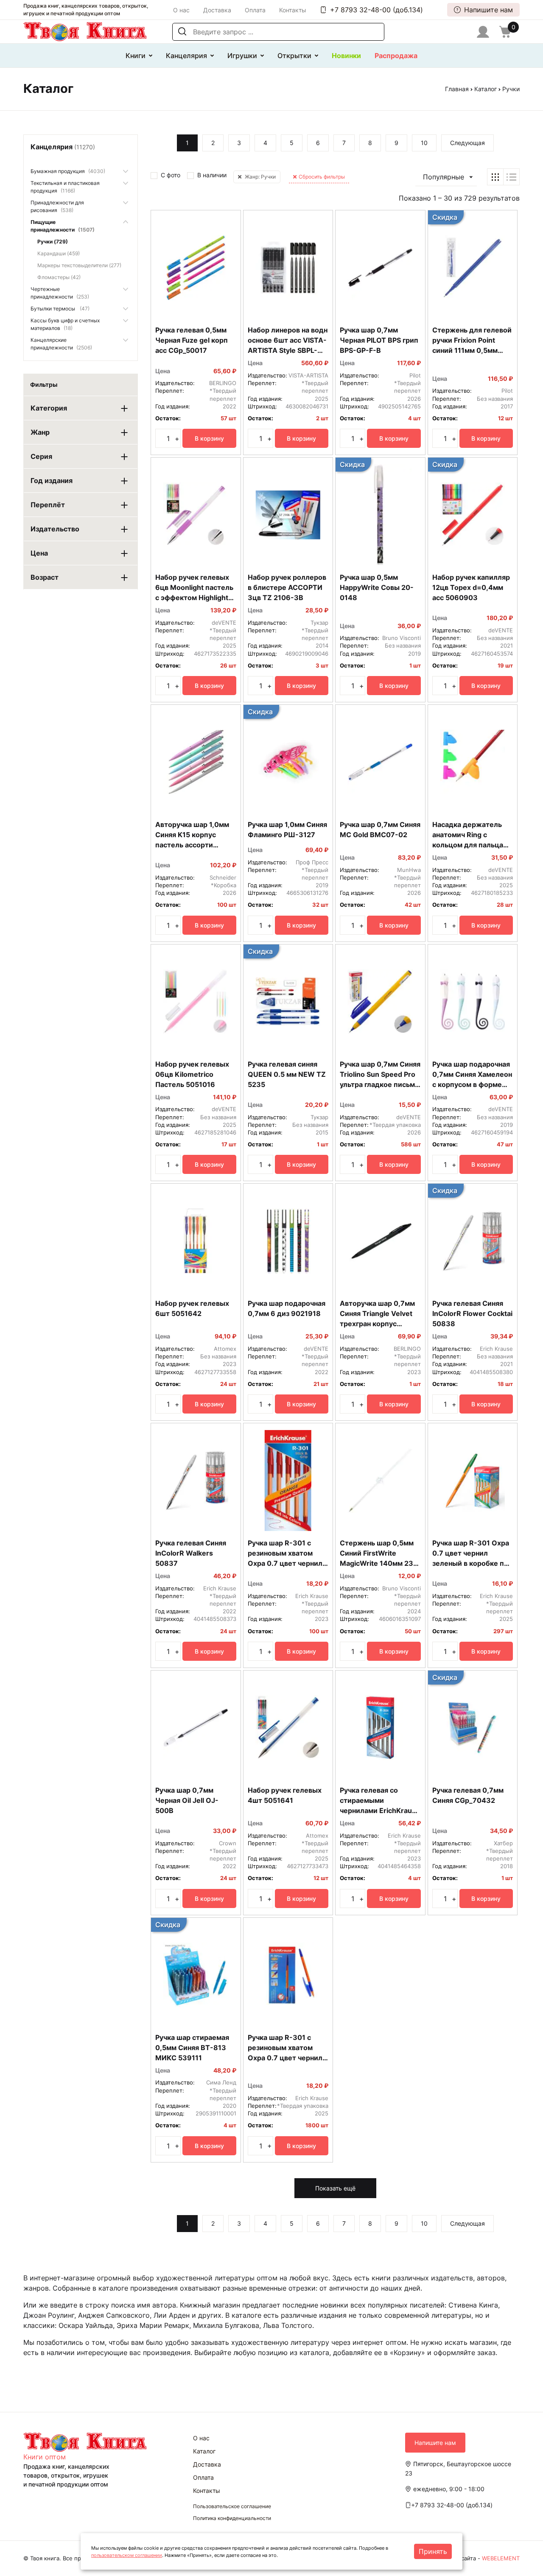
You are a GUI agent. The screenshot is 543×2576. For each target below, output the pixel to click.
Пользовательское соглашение (232, 2506)
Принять (433, 2551)
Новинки (346, 56)
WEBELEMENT (501, 2558)
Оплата (255, 10)
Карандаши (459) (59, 253)
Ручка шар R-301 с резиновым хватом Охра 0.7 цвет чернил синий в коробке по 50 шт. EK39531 (286, 2058)
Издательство (55, 529)
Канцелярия (186, 56)
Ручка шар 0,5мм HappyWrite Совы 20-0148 (377, 587)
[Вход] (483, 32)
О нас (181, 10)
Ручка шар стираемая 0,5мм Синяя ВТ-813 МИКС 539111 (192, 2048)
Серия (41, 456)
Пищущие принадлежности (63, 226)
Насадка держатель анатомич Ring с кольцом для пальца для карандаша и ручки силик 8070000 (472, 845)
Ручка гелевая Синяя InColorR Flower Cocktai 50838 (472, 1313)
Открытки (294, 56)
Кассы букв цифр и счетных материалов (65, 324)
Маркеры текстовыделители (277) (79, 265)
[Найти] (182, 32)
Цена (39, 553)
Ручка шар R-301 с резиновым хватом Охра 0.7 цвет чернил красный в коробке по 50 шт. (285, 1563)
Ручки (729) (53, 242)
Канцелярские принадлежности (61, 344)
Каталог (486, 89)
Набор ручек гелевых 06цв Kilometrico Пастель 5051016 (192, 1074)
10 (424, 143)
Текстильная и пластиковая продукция (65, 187)
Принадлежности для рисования (57, 206)
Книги (136, 56)
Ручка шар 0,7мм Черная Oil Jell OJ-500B (187, 1800)
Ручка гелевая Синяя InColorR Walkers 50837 (191, 1553)
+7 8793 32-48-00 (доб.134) (376, 10)
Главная (457, 89)
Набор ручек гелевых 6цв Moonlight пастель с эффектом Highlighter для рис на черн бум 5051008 (195, 598)
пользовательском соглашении (127, 2555)
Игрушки (242, 56)
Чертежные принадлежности (60, 293)
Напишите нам (488, 10)
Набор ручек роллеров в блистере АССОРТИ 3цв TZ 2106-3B (287, 587)
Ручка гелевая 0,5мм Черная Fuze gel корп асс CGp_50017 (192, 340)
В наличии (212, 175)
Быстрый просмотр (196, 310)
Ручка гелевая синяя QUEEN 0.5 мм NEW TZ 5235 (287, 1074)
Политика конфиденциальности (232, 2518)
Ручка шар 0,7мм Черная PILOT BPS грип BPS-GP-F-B (379, 340)
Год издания (52, 481)
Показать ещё (335, 2188)
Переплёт (48, 505)
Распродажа (396, 56)
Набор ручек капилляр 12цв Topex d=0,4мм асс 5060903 (471, 587)
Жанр (40, 432)
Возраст (45, 577)
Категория (49, 408)
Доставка (217, 10)
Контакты (293, 10)
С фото (171, 175)
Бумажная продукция (68, 171)
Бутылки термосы (60, 309)
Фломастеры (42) (59, 277)
